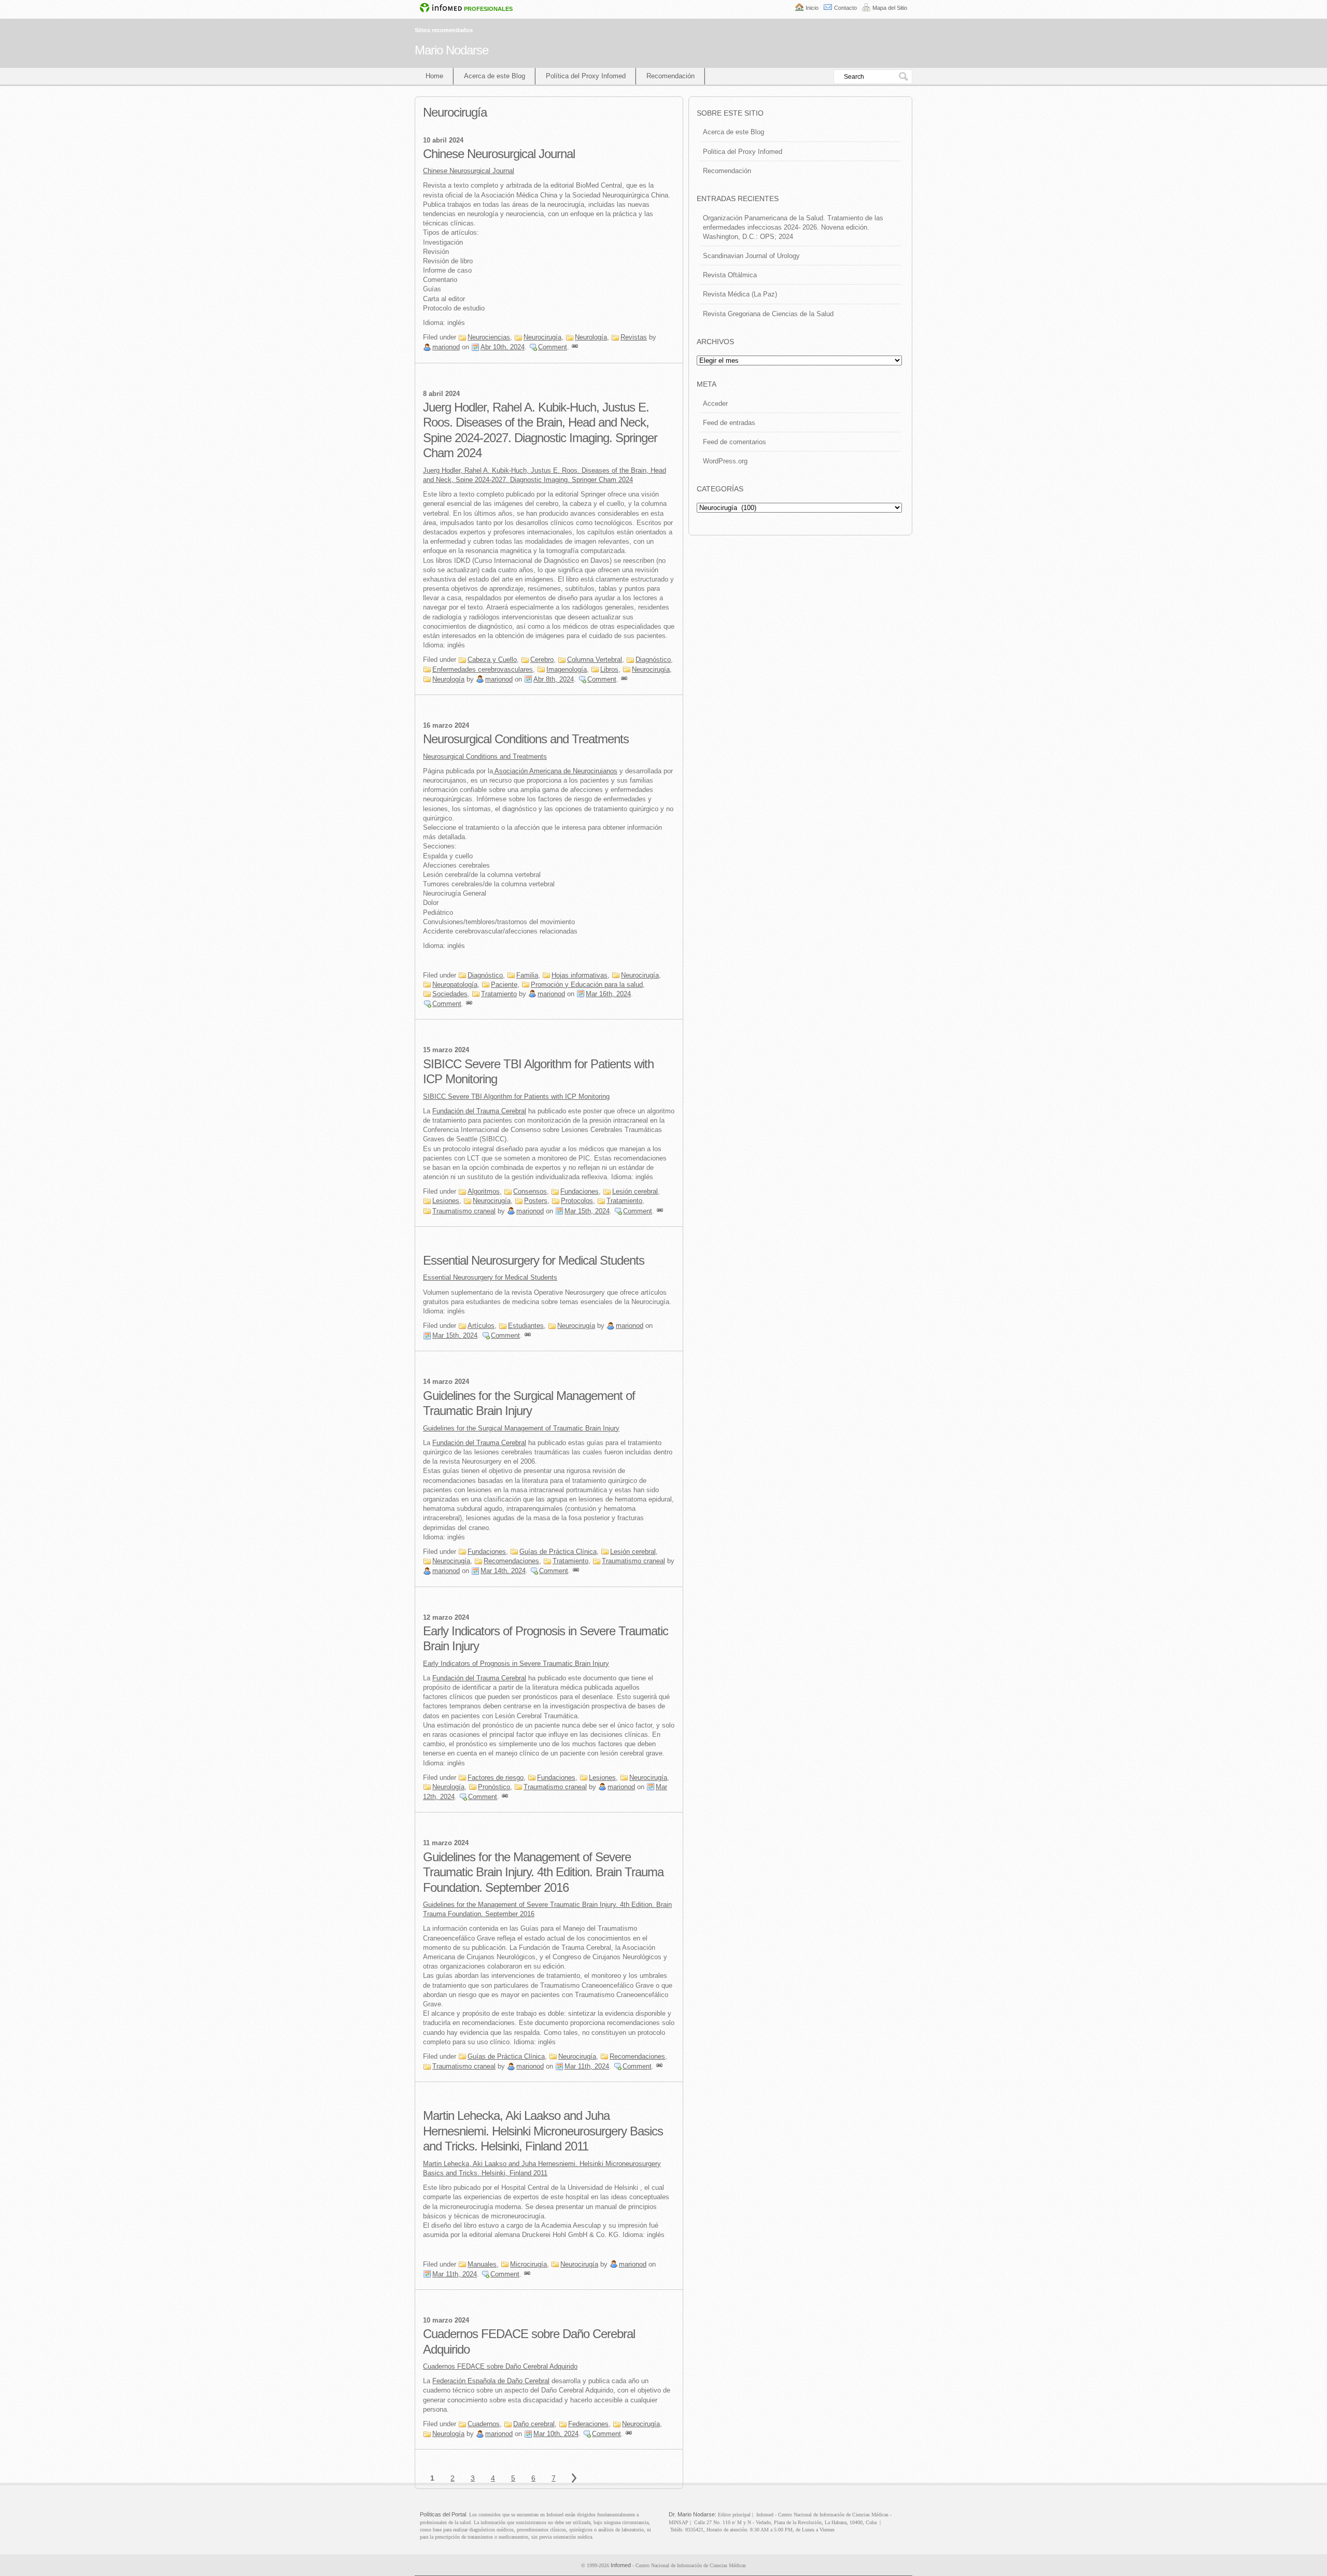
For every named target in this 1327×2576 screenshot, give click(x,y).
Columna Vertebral (595, 660)
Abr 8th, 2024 (554, 679)
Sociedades (450, 994)
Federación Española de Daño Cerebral (491, 2381)
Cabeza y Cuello (492, 660)
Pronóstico (494, 1787)
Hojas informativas (580, 975)
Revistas (634, 337)
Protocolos (577, 1201)
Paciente (504, 985)
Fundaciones (580, 1191)
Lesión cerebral (635, 1191)
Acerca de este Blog (495, 76)
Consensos (530, 1191)
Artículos (481, 1326)
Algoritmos (484, 1191)
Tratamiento (499, 994)
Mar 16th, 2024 (608, 994)
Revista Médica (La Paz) (740, 294)
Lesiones (446, 1201)
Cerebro (542, 660)
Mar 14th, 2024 (503, 1571)
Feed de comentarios (735, 442)
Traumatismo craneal (464, 1211)
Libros (609, 669)
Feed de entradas (729, 423)
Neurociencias (489, 337)
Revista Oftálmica (730, 275)
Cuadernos (484, 2424)
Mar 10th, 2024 (556, 2434)
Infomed (621, 2565)
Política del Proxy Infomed (586, 76)
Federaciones (588, 2424)
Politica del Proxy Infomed (743, 152)
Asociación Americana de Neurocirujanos (555, 771)
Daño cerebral (534, 2424)
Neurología (591, 337)
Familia (527, 975)
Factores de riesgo (496, 1778)
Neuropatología (455, 985)
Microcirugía (528, 2264)
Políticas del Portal (443, 2514)
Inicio (812, 8)
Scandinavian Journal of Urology (751, 256)
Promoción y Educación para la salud (587, 985)
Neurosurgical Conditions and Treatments (526, 739)
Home (434, 76)
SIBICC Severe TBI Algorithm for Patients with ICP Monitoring (516, 1096)
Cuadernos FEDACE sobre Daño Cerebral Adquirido (500, 2366)
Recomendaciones (511, 1561)
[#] (575, 347)
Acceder (715, 404)
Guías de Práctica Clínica (558, 1552)
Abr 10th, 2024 (503, 347)
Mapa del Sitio (890, 8)
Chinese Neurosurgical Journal (499, 154)
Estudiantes (526, 1326)
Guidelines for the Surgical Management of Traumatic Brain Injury (521, 1428)
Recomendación (670, 76)
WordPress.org (725, 461)
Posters (536, 1201)
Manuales (482, 2264)
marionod (446, 347)
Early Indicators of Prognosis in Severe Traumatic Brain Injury (516, 1664)
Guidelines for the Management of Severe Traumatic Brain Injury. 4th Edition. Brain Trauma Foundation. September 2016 (543, 1872)
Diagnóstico (653, 660)
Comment (553, 347)
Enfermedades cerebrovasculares (483, 669)
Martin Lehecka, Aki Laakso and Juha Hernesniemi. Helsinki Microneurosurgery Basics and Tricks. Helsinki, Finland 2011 (543, 2131)
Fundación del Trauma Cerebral (479, 1111)
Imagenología (567, 669)
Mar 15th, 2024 (587, 1211)
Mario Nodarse (451, 50)
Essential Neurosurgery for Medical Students (534, 1260)
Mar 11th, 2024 (587, 2066)
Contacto (845, 8)
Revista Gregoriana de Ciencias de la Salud (768, 314)
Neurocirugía (542, 337)
